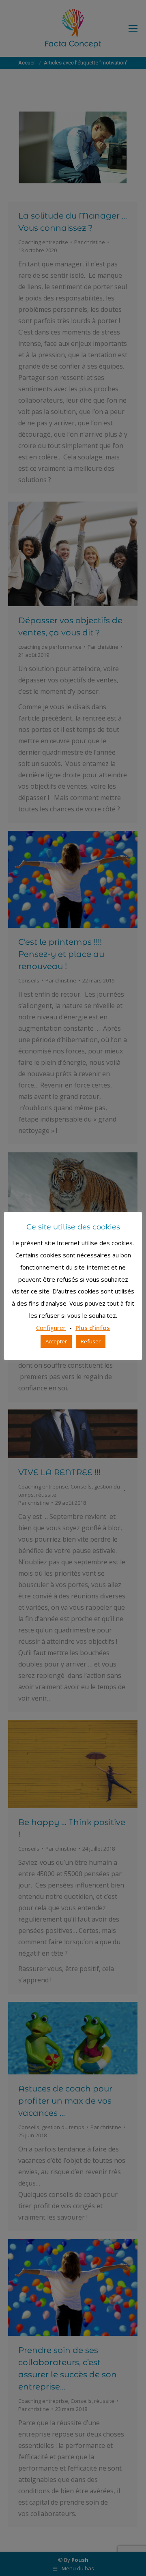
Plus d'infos (93, 1328)
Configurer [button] (51, 1328)
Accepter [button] (56, 1341)
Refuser (91, 1341)
